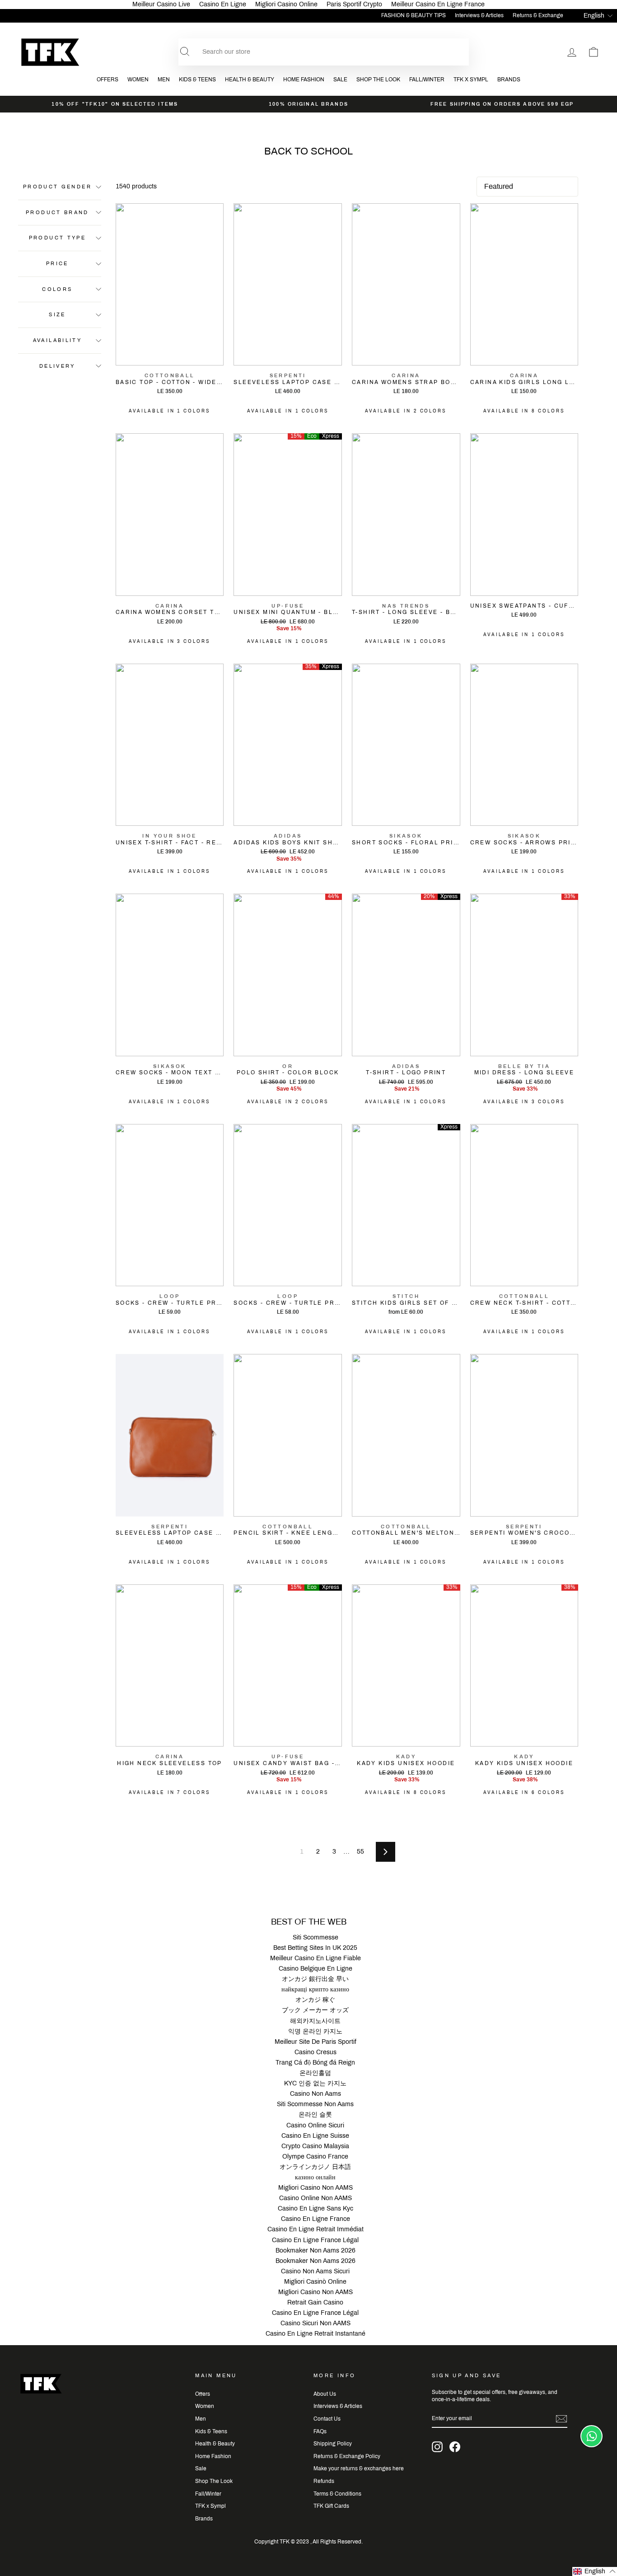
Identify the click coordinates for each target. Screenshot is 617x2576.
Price (57, 263)
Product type (57, 238)
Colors (57, 289)
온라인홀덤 (315, 2073)
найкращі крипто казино (315, 1989)
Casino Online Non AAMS (316, 2198)
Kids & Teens (197, 80)
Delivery (57, 365)
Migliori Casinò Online (315, 2282)
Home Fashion (304, 80)
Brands (509, 80)
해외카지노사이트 (315, 2021)
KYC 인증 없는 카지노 (315, 2083)
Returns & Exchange (538, 15)
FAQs (320, 2431)
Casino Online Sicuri (315, 2125)
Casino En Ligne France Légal (315, 2240)
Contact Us (327, 2419)
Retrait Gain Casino (315, 2302)
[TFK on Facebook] (455, 2447)
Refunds (324, 2481)
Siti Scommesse (316, 1937)
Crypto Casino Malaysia (315, 2146)
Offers (108, 80)
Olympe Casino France (315, 2157)
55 (360, 1852)
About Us (325, 2394)
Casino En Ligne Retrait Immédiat (316, 2229)
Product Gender (57, 187)
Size (57, 314)
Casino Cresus (316, 2052)
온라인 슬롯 (315, 2115)
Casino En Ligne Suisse (315, 2136)
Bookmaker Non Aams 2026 (316, 2250)
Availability (57, 340)
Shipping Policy (333, 2444)
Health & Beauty (250, 80)
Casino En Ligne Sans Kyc (316, 2208)
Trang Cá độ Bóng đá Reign (315, 2063)
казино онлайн (315, 2177)
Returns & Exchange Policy (347, 2456)
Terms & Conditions (337, 2494)
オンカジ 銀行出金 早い (315, 1979)
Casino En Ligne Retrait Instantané (316, 2334)
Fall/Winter (427, 80)
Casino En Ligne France (316, 2219)
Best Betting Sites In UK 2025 (315, 1948)
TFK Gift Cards (331, 2506)
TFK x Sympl (471, 80)
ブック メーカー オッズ (315, 2010)
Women (138, 80)
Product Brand (57, 212)
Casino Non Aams (316, 2094)
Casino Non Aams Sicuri (315, 2271)
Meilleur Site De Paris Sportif (316, 2042)
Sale (340, 80)
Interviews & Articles (479, 15)
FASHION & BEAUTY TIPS (414, 15)
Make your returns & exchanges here (359, 2468)
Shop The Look (378, 80)
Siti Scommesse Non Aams (315, 2104)
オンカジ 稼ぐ (315, 2000)
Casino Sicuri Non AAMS (316, 2323)
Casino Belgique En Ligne (316, 1969)
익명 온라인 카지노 (315, 2031)
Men (164, 80)
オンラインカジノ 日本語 (315, 2167)
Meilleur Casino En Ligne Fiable (316, 1958)
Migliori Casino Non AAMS (316, 2188)
